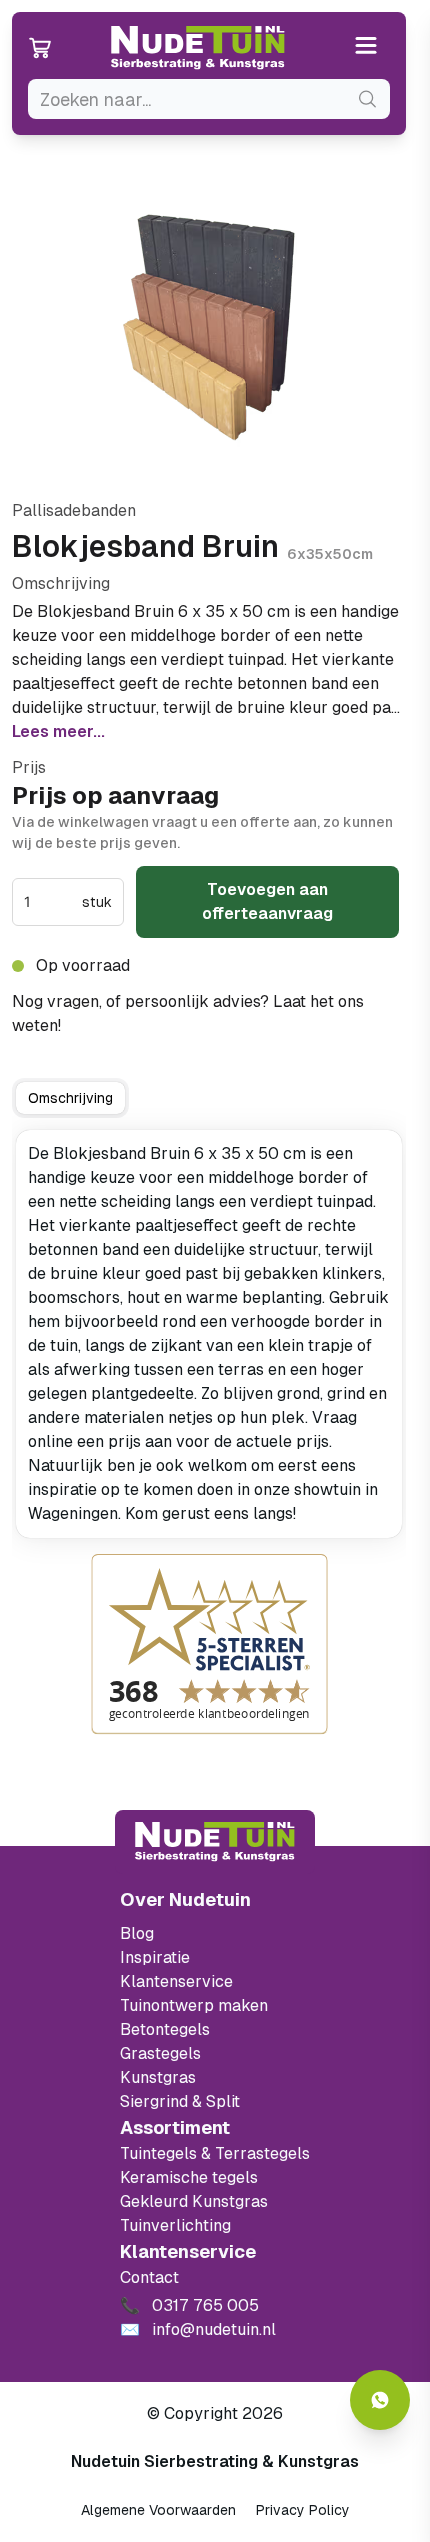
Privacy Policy (303, 2510)
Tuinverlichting (175, 2225)
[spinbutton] (51, 902)
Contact (149, 2277)
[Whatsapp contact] (380, 2400)
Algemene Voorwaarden (158, 2510)
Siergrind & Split (180, 2101)
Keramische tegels (189, 2177)
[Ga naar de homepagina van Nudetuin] (198, 48)
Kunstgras (158, 2077)
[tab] (70, 1098)
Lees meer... (58, 731)
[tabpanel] (209, 1334)
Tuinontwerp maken (194, 2005)
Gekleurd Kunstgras (194, 2201)
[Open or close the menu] (366, 47)
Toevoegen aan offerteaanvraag (267, 901)
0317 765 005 (120, 1025)
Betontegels (165, 2029)
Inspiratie (155, 1957)
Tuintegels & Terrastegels (215, 2153)
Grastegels (160, 2053)
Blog (137, 1933)
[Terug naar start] (215, 1842)
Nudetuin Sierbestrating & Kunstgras (215, 2461)
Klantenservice (176, 1981)
